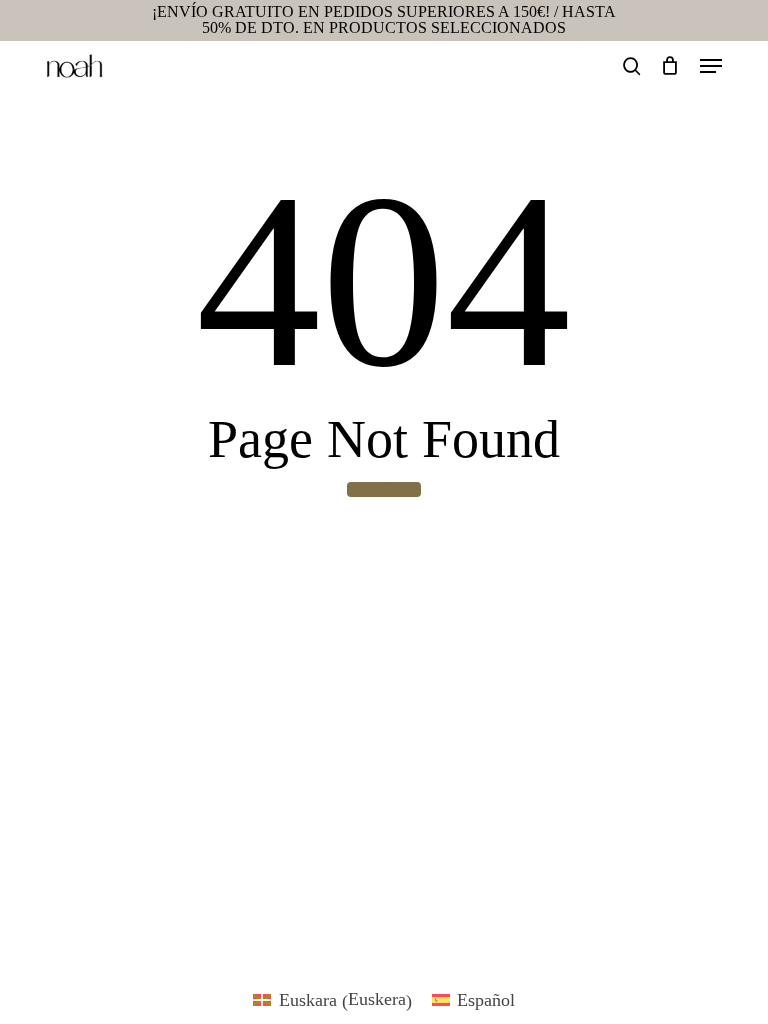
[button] (711, 66)
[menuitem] (332, 1000)
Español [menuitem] (486, 1000)
